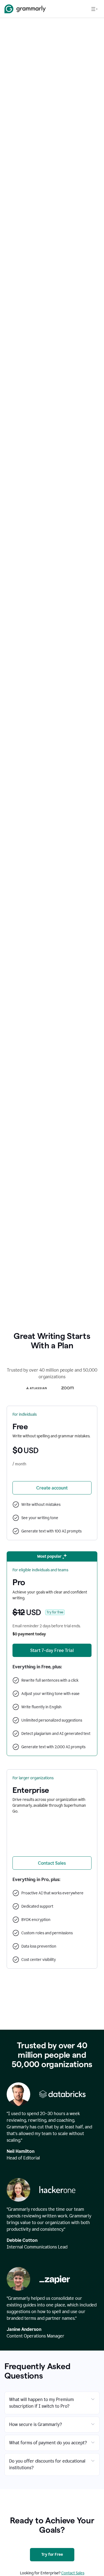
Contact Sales (73, 2573)
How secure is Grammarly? (35, 2424)
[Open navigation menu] (94, 9)
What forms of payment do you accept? (48, 2443)
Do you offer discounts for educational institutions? (47, 2464)
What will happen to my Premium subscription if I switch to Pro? (41, 2403)
